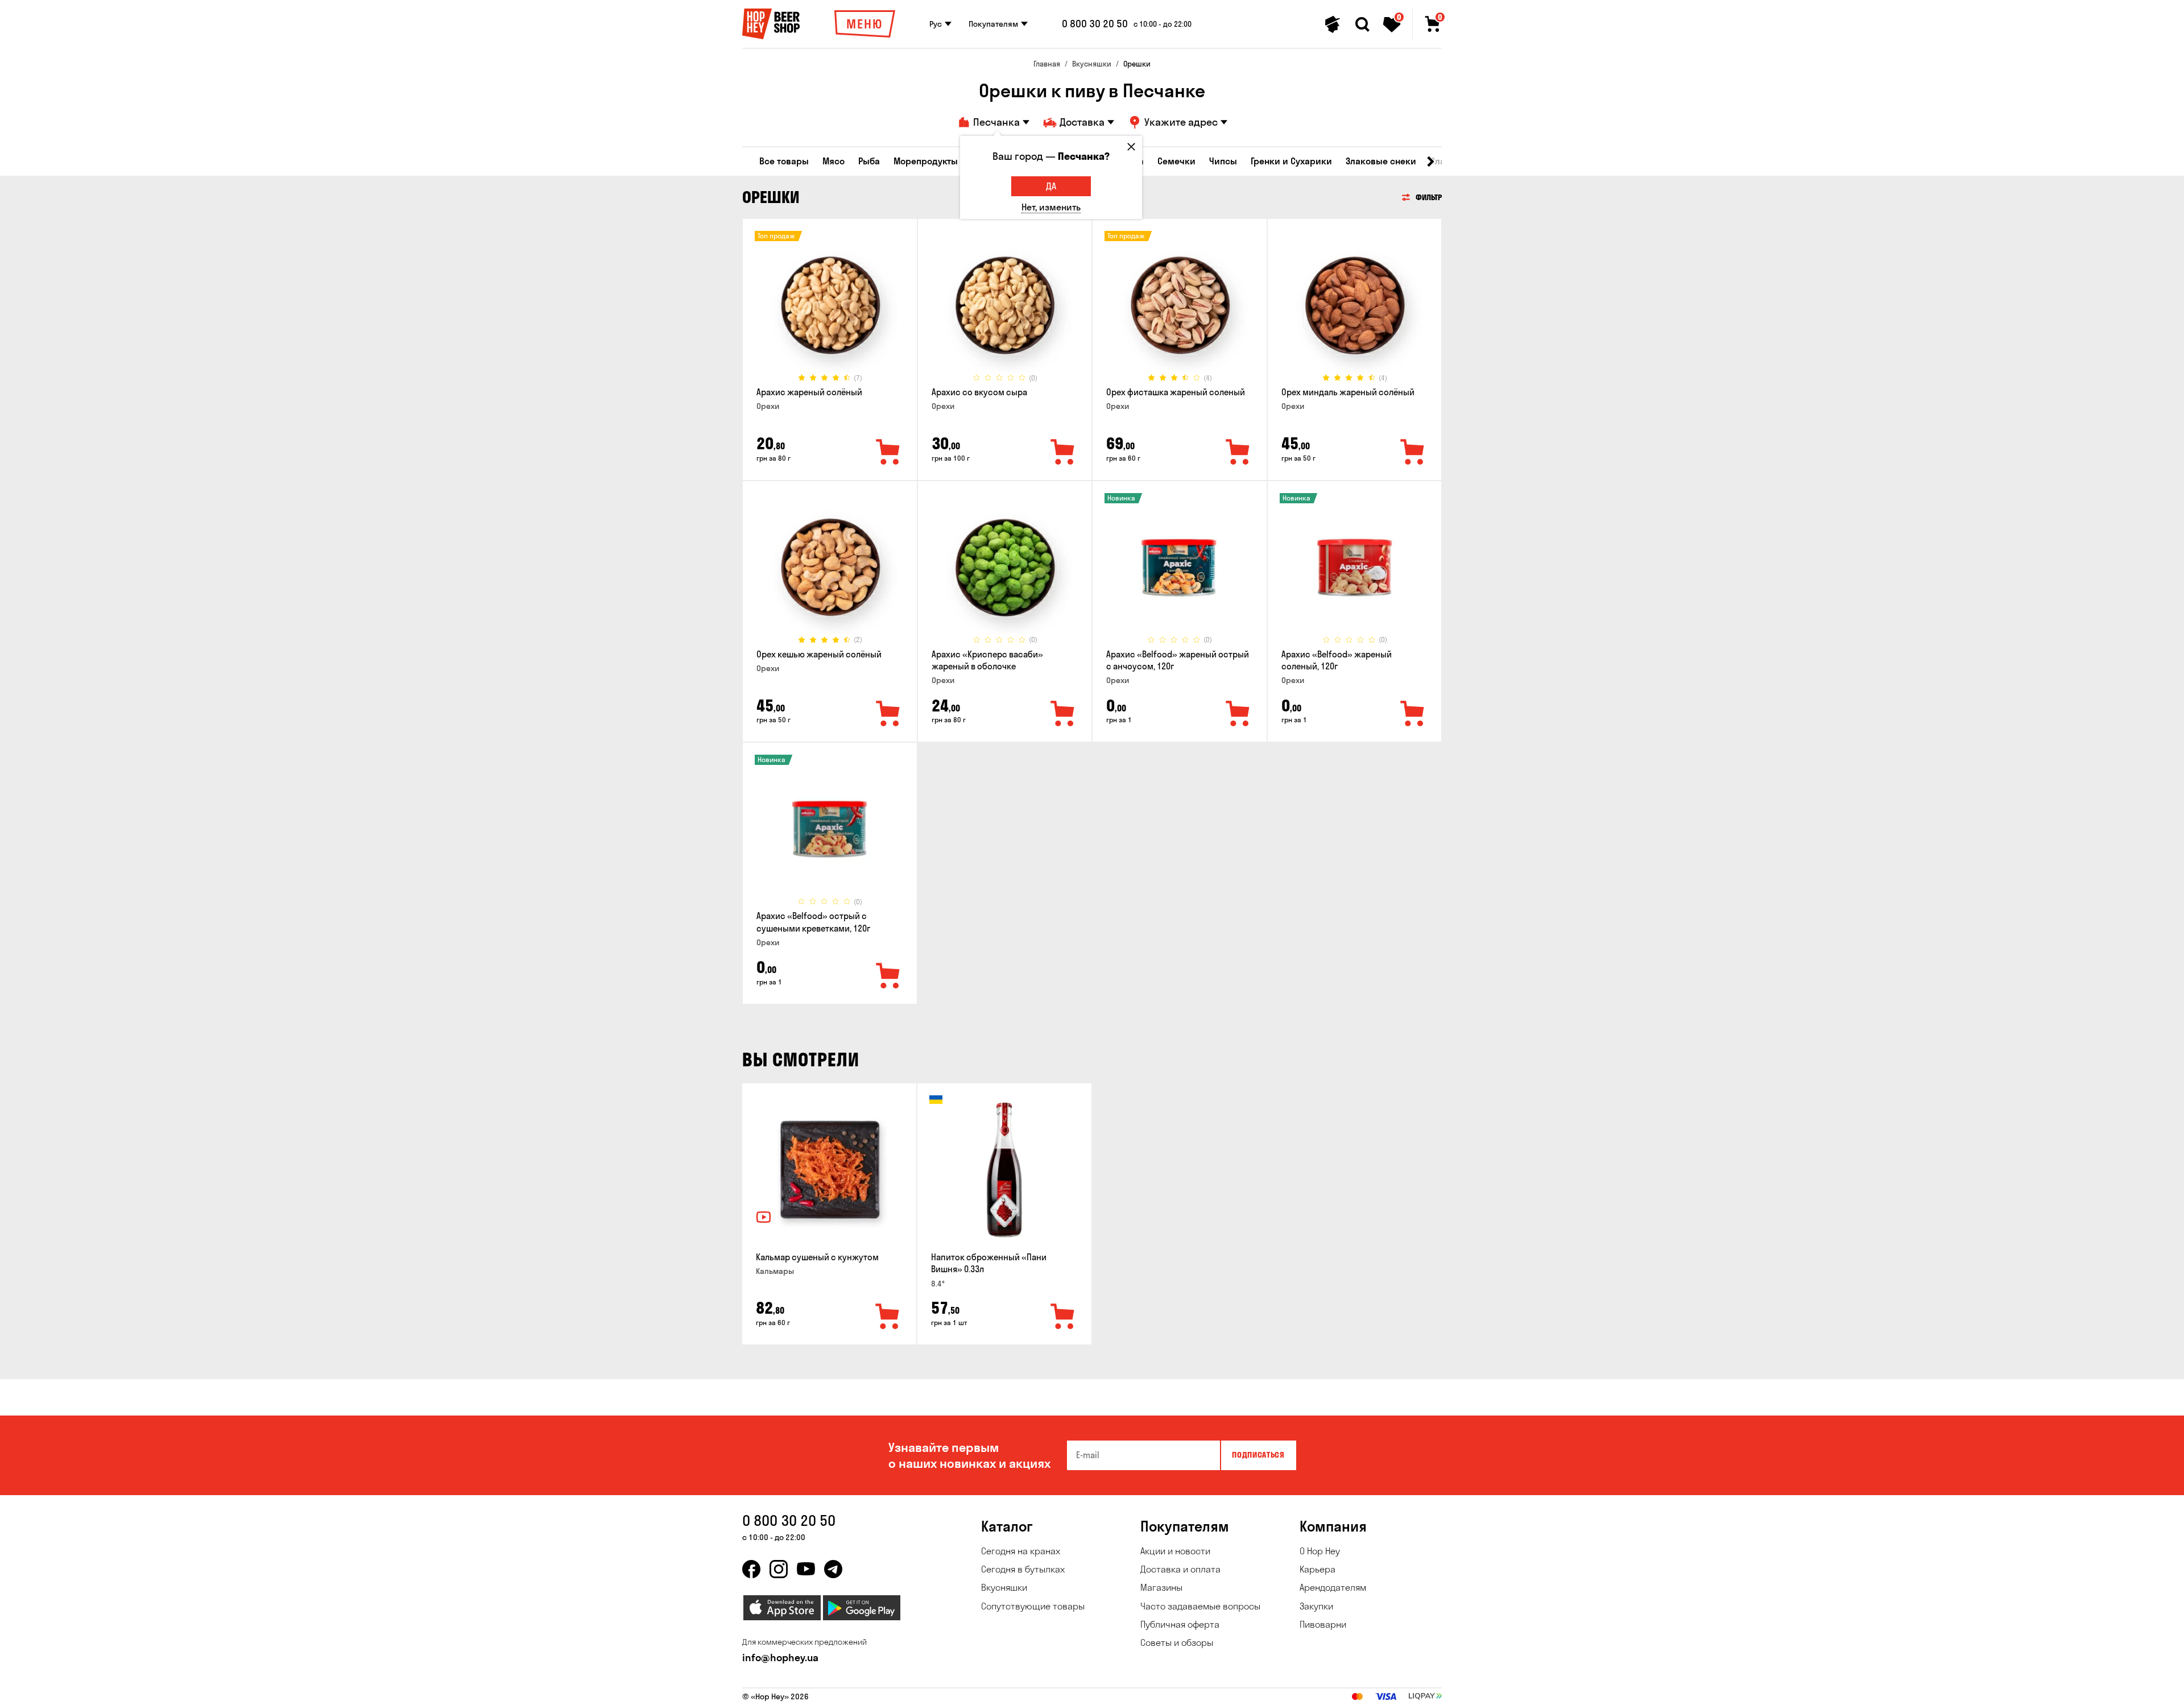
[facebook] (751, 1569)
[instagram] (779, 1569)
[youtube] (806, 1569)
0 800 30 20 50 (1095, 24)
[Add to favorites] (888, 453)
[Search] (1362, 24)
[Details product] (830, 305)
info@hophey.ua (780, 1658)
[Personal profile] (1333, 24)
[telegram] (833, 1569)
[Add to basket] (888, 1317)
